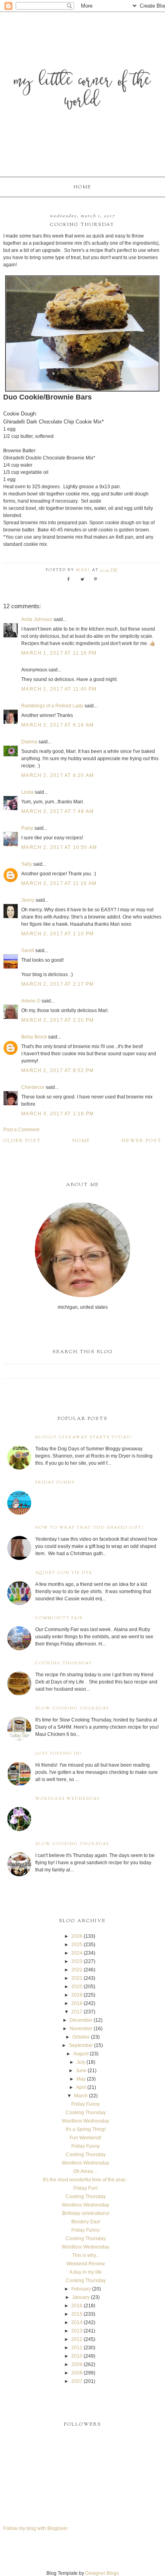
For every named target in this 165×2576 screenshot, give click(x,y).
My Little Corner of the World (82, 92)
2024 (77, 1953)
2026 (77, 1936)
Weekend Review (86, 2264)
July (81, 2062)
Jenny (28, 900)
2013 (77, 2331)
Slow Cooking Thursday (72, 1708)
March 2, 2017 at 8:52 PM (57, 1070)
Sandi (28, 951)
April (81, 2087)
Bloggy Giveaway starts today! (84, 1437)
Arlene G (31, 1001)
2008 (77, 2373)
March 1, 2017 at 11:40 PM (59, 689)
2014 (77, 2322)
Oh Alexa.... (86, 2171)
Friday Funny (55, 1483)
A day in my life (86, 2272)
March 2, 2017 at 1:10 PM (57, 934)
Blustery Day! (86, 2222)
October (81, 2037)
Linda (27, 792)
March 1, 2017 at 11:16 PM (59, 653)
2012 (77, 2339)
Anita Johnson (37, 619)
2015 (77, 2314)
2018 (77, 2003)
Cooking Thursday (64, 1663)
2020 (77, 1987)
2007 (77, 2381)
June (81, 2071)
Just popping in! (59, 1754)
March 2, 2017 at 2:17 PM (57, 984)
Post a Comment (21, 1130)
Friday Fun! (86, 2188)
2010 (77, 2356)
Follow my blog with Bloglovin (35, 2528)
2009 (77, 2364)
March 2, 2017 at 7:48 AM (57, 811)
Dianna (29, 742)
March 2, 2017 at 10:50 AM (59, 847)
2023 (77, 1961)
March (81, 2096)
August (81, 2054)
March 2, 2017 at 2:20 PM (57, 1020)
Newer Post (142, 1141)
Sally (27, 864)
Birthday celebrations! (86, 2213)
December (81, 2020)
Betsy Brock (34, 1037)
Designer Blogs (102, 2573)
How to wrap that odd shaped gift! (90, 1528)
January (81, 2297)
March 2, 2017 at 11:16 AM (59, 883)
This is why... (86, 2255)
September (81, 2045)
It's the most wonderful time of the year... (86, 2180)
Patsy (27, 828)
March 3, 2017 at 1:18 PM (57, 1114)
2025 (77, 1945)
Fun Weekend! (86, 2138)
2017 (77, 2012)
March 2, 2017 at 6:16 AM (57, 725)
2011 (77, 2348)
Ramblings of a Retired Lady (52, 706)
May (81, 2079)
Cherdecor (33, 1087)
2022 (77, 1970)
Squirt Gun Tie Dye (64, 1573)
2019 (77, 1995)
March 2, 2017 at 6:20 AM (57, 775)
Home (82, 187)
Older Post (22, 1141)
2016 (77, 2306)
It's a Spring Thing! (86, 2129)
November (81, 2029)
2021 (77, 1978)
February (81, 2289)
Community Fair (59, 1618)
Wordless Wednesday (68, 1799)
